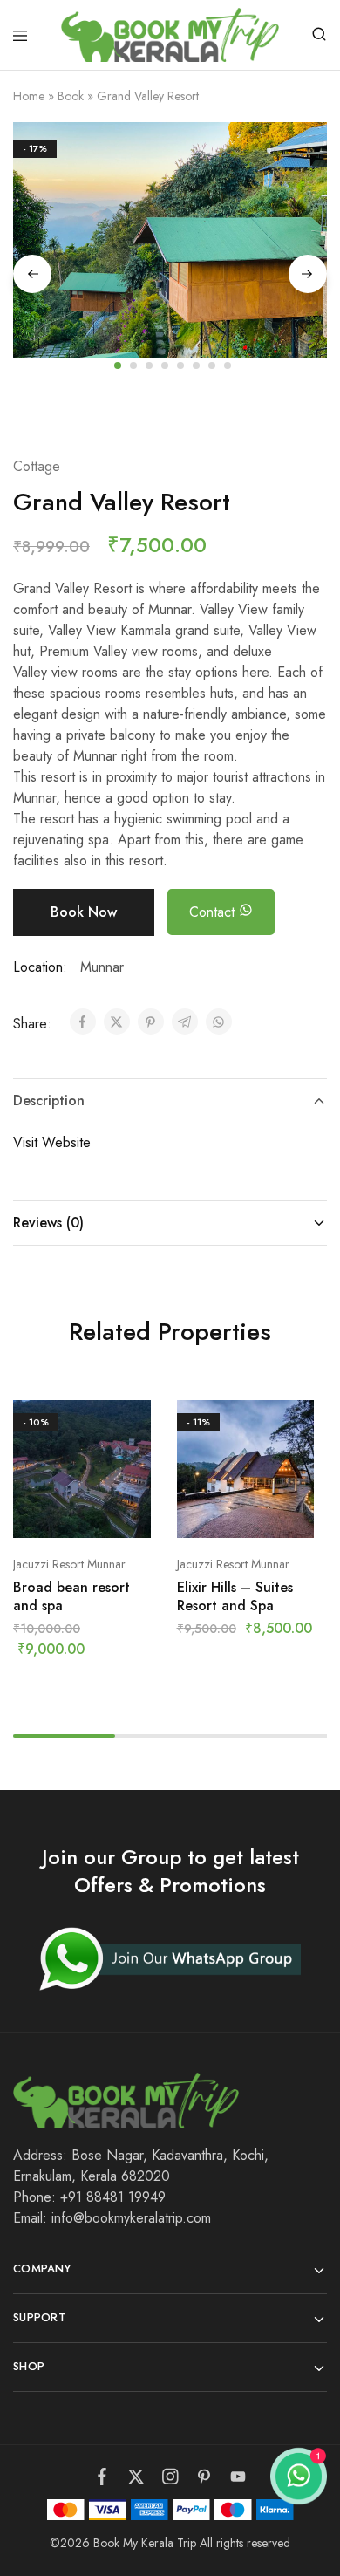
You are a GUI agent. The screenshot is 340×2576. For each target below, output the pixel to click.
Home (29, 96)
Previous (32, 274)
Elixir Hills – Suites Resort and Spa (235, 1596)
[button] (170, 400)
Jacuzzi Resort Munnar (69, 1564)
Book (71, 96)
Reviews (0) (48, 1223)
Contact (214, 912)
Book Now (84, 912)
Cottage (37, 466)
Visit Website (52, 1142)
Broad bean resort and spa (71, 1596)
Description (49, 1100)
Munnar (102, 967)
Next (308, 274)
